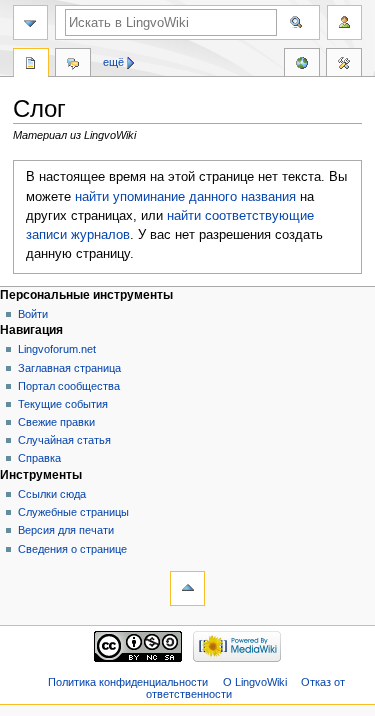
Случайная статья (64, 440)
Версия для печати (66, 530)
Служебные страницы (73, 512)
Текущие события (63, 404)
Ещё (113, 62)
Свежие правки (56, 422)
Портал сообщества (69, 386)
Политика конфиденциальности (128, 682)
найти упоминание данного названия (185, 197)
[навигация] (30, 22)
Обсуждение (73, 65)
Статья (31, 65)
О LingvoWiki (255, 682)
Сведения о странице (72, 549)
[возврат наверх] (187, 588)
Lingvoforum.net (57, 349)
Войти (33, 314)
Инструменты (344, 65)
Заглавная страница (69, 368)
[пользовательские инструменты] (344, 22)
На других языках (302, 65)
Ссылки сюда (52, 494)
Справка (39, 458)
